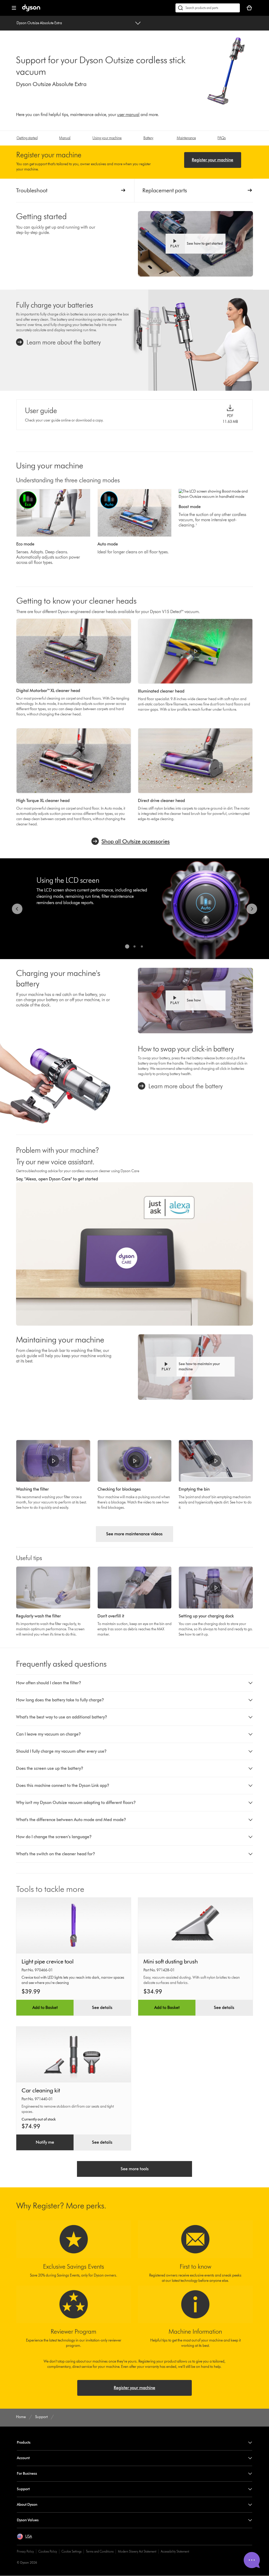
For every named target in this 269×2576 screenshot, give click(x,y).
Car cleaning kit (41, 2090)
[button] (195, 244)
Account (23, 2458)
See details (102, 2008)
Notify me (45, 2142)
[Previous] (17, 909)
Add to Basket (45, 2008)
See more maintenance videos (134, 1534)
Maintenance (186, 138)
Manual (65, 138)
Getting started (27, 138)
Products (24, 2442)
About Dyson (27, 2505)
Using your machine (107, 138)
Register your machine (213, 160)
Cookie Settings (71, 2551)
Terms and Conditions (100, 2551)
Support (23, 2489)
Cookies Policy (48, 2551)
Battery (148, 138)
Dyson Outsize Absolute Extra (39, 23)
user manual (128, 115)
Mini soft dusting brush (171, 1961)
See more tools (135, 2169)
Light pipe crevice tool (48, 1961)
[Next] (252, 909)
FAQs (222, 138)
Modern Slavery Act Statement (137, 2551)
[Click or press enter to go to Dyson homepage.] (31, 10)
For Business (27, 2474)
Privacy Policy (25, 2551)
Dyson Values (28, 2520)
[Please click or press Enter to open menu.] (14, 8)
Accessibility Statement (175, 2551)
